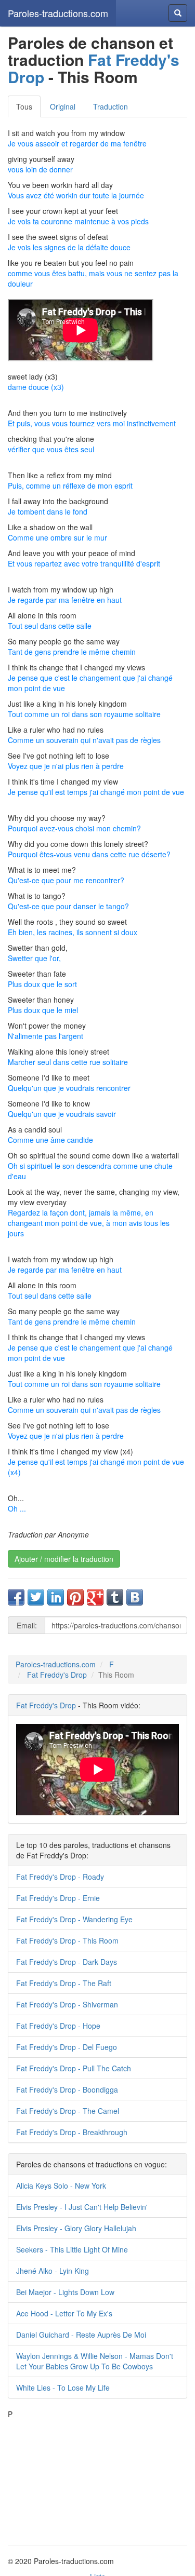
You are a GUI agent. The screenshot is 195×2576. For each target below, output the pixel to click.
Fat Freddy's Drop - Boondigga (67, 2089)
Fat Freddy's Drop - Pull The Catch (74, 2068)
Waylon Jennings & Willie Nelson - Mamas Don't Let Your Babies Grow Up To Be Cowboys (95, 2361)
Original (63, 106)
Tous (24, 106)
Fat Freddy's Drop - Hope (58, 2026)
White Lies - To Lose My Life (63, 2388)
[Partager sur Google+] (95, 1597)
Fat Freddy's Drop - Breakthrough (72, 2132)
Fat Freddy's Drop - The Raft (64, 1983)
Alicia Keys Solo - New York (61, 2186)
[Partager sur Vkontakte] (135, 1597)
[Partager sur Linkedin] (56, 1597)
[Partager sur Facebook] (16, 1597)
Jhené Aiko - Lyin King (53, 2271)
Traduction (110, 106)
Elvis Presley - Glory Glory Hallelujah (76, 2228)
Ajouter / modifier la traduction (64, 1559)
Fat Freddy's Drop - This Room (67, 1940)
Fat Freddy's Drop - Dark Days (67, 1962)
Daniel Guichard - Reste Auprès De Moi (81, 2335)
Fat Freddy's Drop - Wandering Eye (74, 1919)
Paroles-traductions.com (58, 13)
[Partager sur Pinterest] (75, 1597)
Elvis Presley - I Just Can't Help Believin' (82, 2207)
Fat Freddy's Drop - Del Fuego (67, 2047)
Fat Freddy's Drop (94, 68)
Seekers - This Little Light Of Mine (72, 2249)
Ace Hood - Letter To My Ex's (64, 2313)
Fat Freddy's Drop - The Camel (68, 2111)
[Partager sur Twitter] (36, 1597)
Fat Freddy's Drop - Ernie (58, 1898)
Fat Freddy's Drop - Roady (60, 1877)
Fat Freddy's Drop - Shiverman (67, 2004)
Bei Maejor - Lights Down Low (65, 2292)
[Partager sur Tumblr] (115, 1597)
